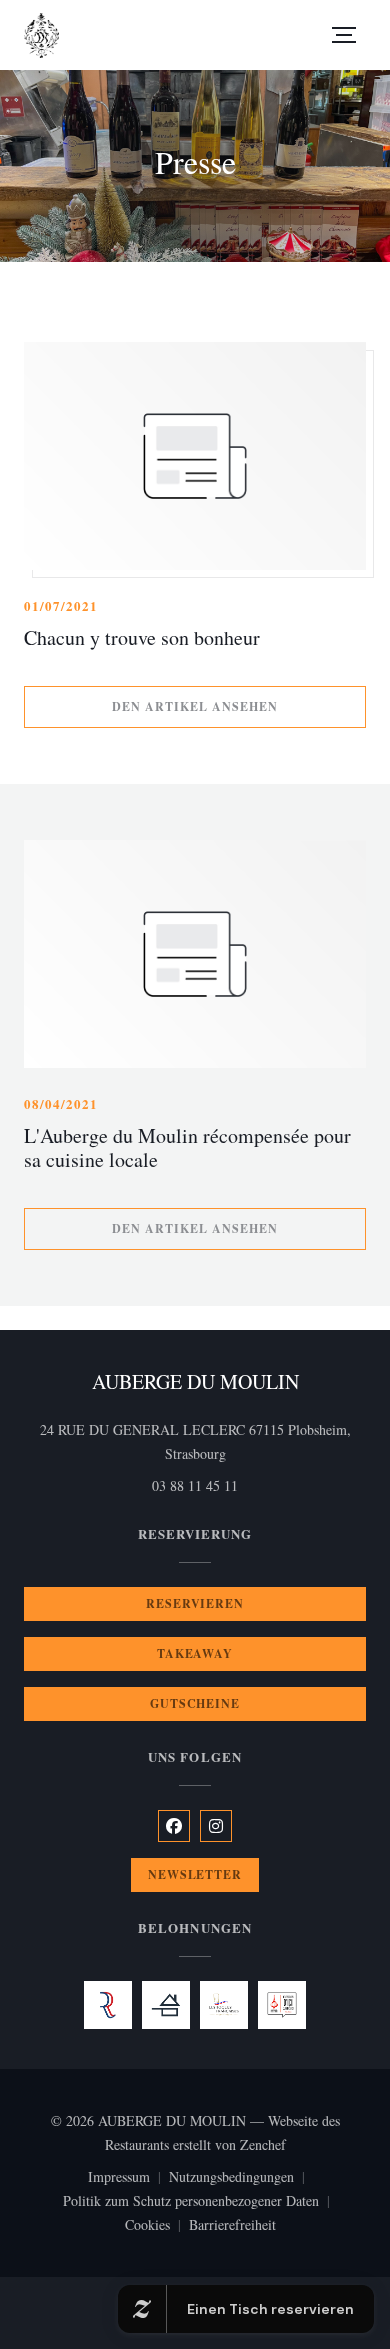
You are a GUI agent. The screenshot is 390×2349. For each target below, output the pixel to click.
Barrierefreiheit (232, 2226)
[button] (344, 35)
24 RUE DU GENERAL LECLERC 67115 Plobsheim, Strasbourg (203, 1441)
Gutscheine (195, 1703)
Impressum (128, 2178)
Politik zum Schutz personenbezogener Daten (200, 2202)
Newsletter (195, 1874)
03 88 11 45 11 (195, 1485)
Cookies (157, 2226)
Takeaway (195, 1653)
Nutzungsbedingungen (241, 2178)
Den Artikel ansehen (239, 706)
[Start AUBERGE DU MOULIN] (41, 35)
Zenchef (263, 2144)
